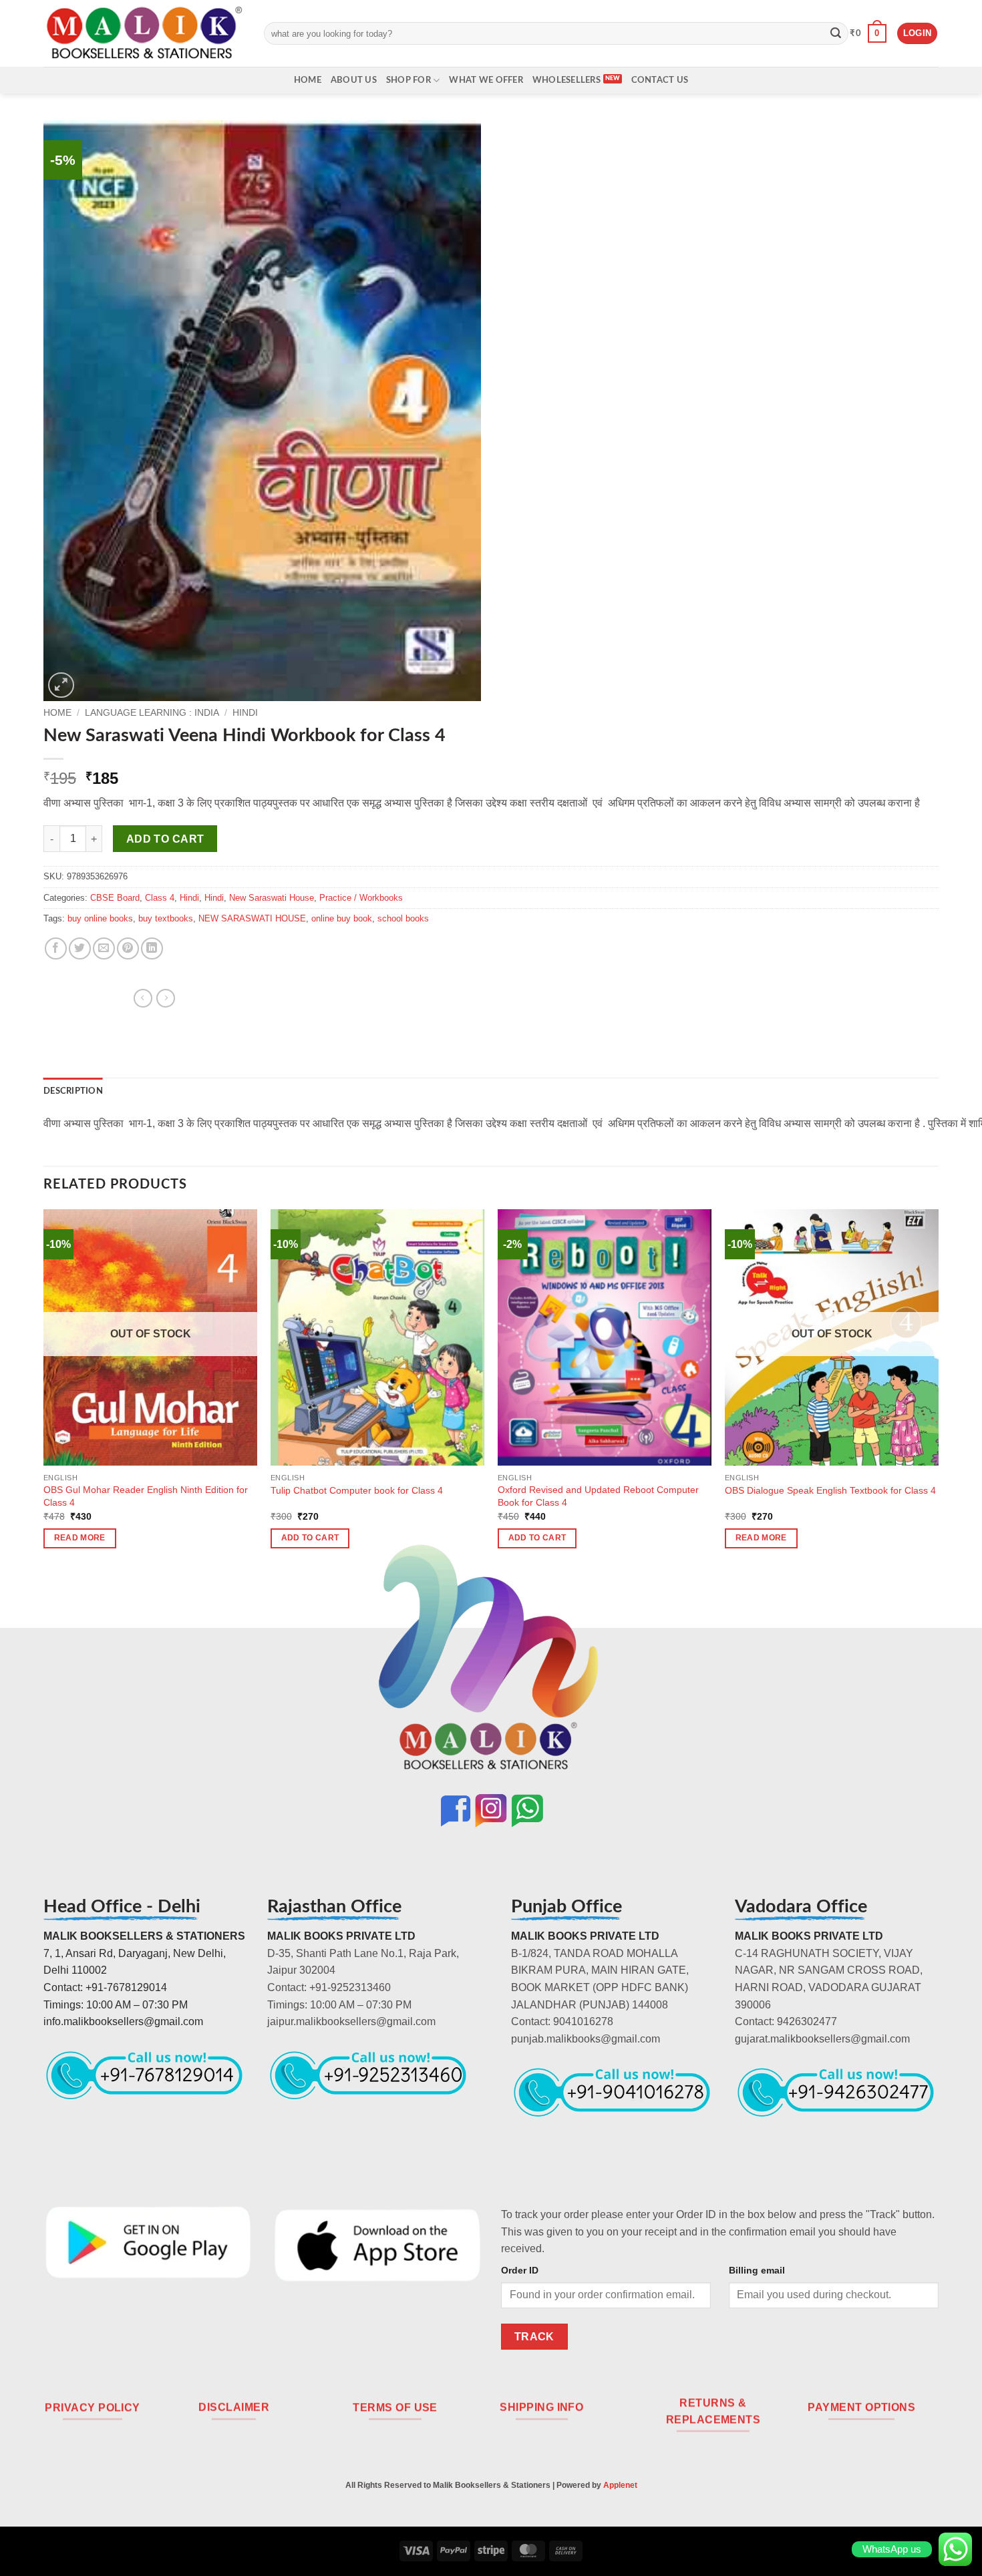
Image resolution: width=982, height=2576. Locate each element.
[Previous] (44, 1390)
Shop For (408, 80)
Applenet (620, 2485)
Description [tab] (73, 1091)
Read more (80, 1538)
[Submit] (836, 33)
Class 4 (160, 898)
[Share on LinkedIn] (152, 948)
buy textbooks (166, 918)
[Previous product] (166, 998)
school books (403, 918)
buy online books (100, 918)
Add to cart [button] (310, 1538)
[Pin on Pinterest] (128, 948)
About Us (354, 80)
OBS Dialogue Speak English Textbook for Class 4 (830, 1490)
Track (534, 2337)
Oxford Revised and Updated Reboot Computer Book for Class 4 (598, 1496)
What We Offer (486, 80)
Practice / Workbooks (361, 898)
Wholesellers (566, 80)
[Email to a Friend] (104, 948)
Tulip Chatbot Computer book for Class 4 (357, 1490)
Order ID (520, 2270)
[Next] (938, 1390)
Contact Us (660, 80)
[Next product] (143, 998)
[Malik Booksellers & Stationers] (144, 33)
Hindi (245, 713)
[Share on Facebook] (56, 948)
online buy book (342, 918)
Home (308, 80)
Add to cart (165, 839)
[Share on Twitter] (80, 948)
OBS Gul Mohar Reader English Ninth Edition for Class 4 (146, 1496)
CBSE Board (115, 898)
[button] (868, 33)
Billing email (757, 2270)
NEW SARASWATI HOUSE (252, 918)
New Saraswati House (272, 898)
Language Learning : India (152, 713)
